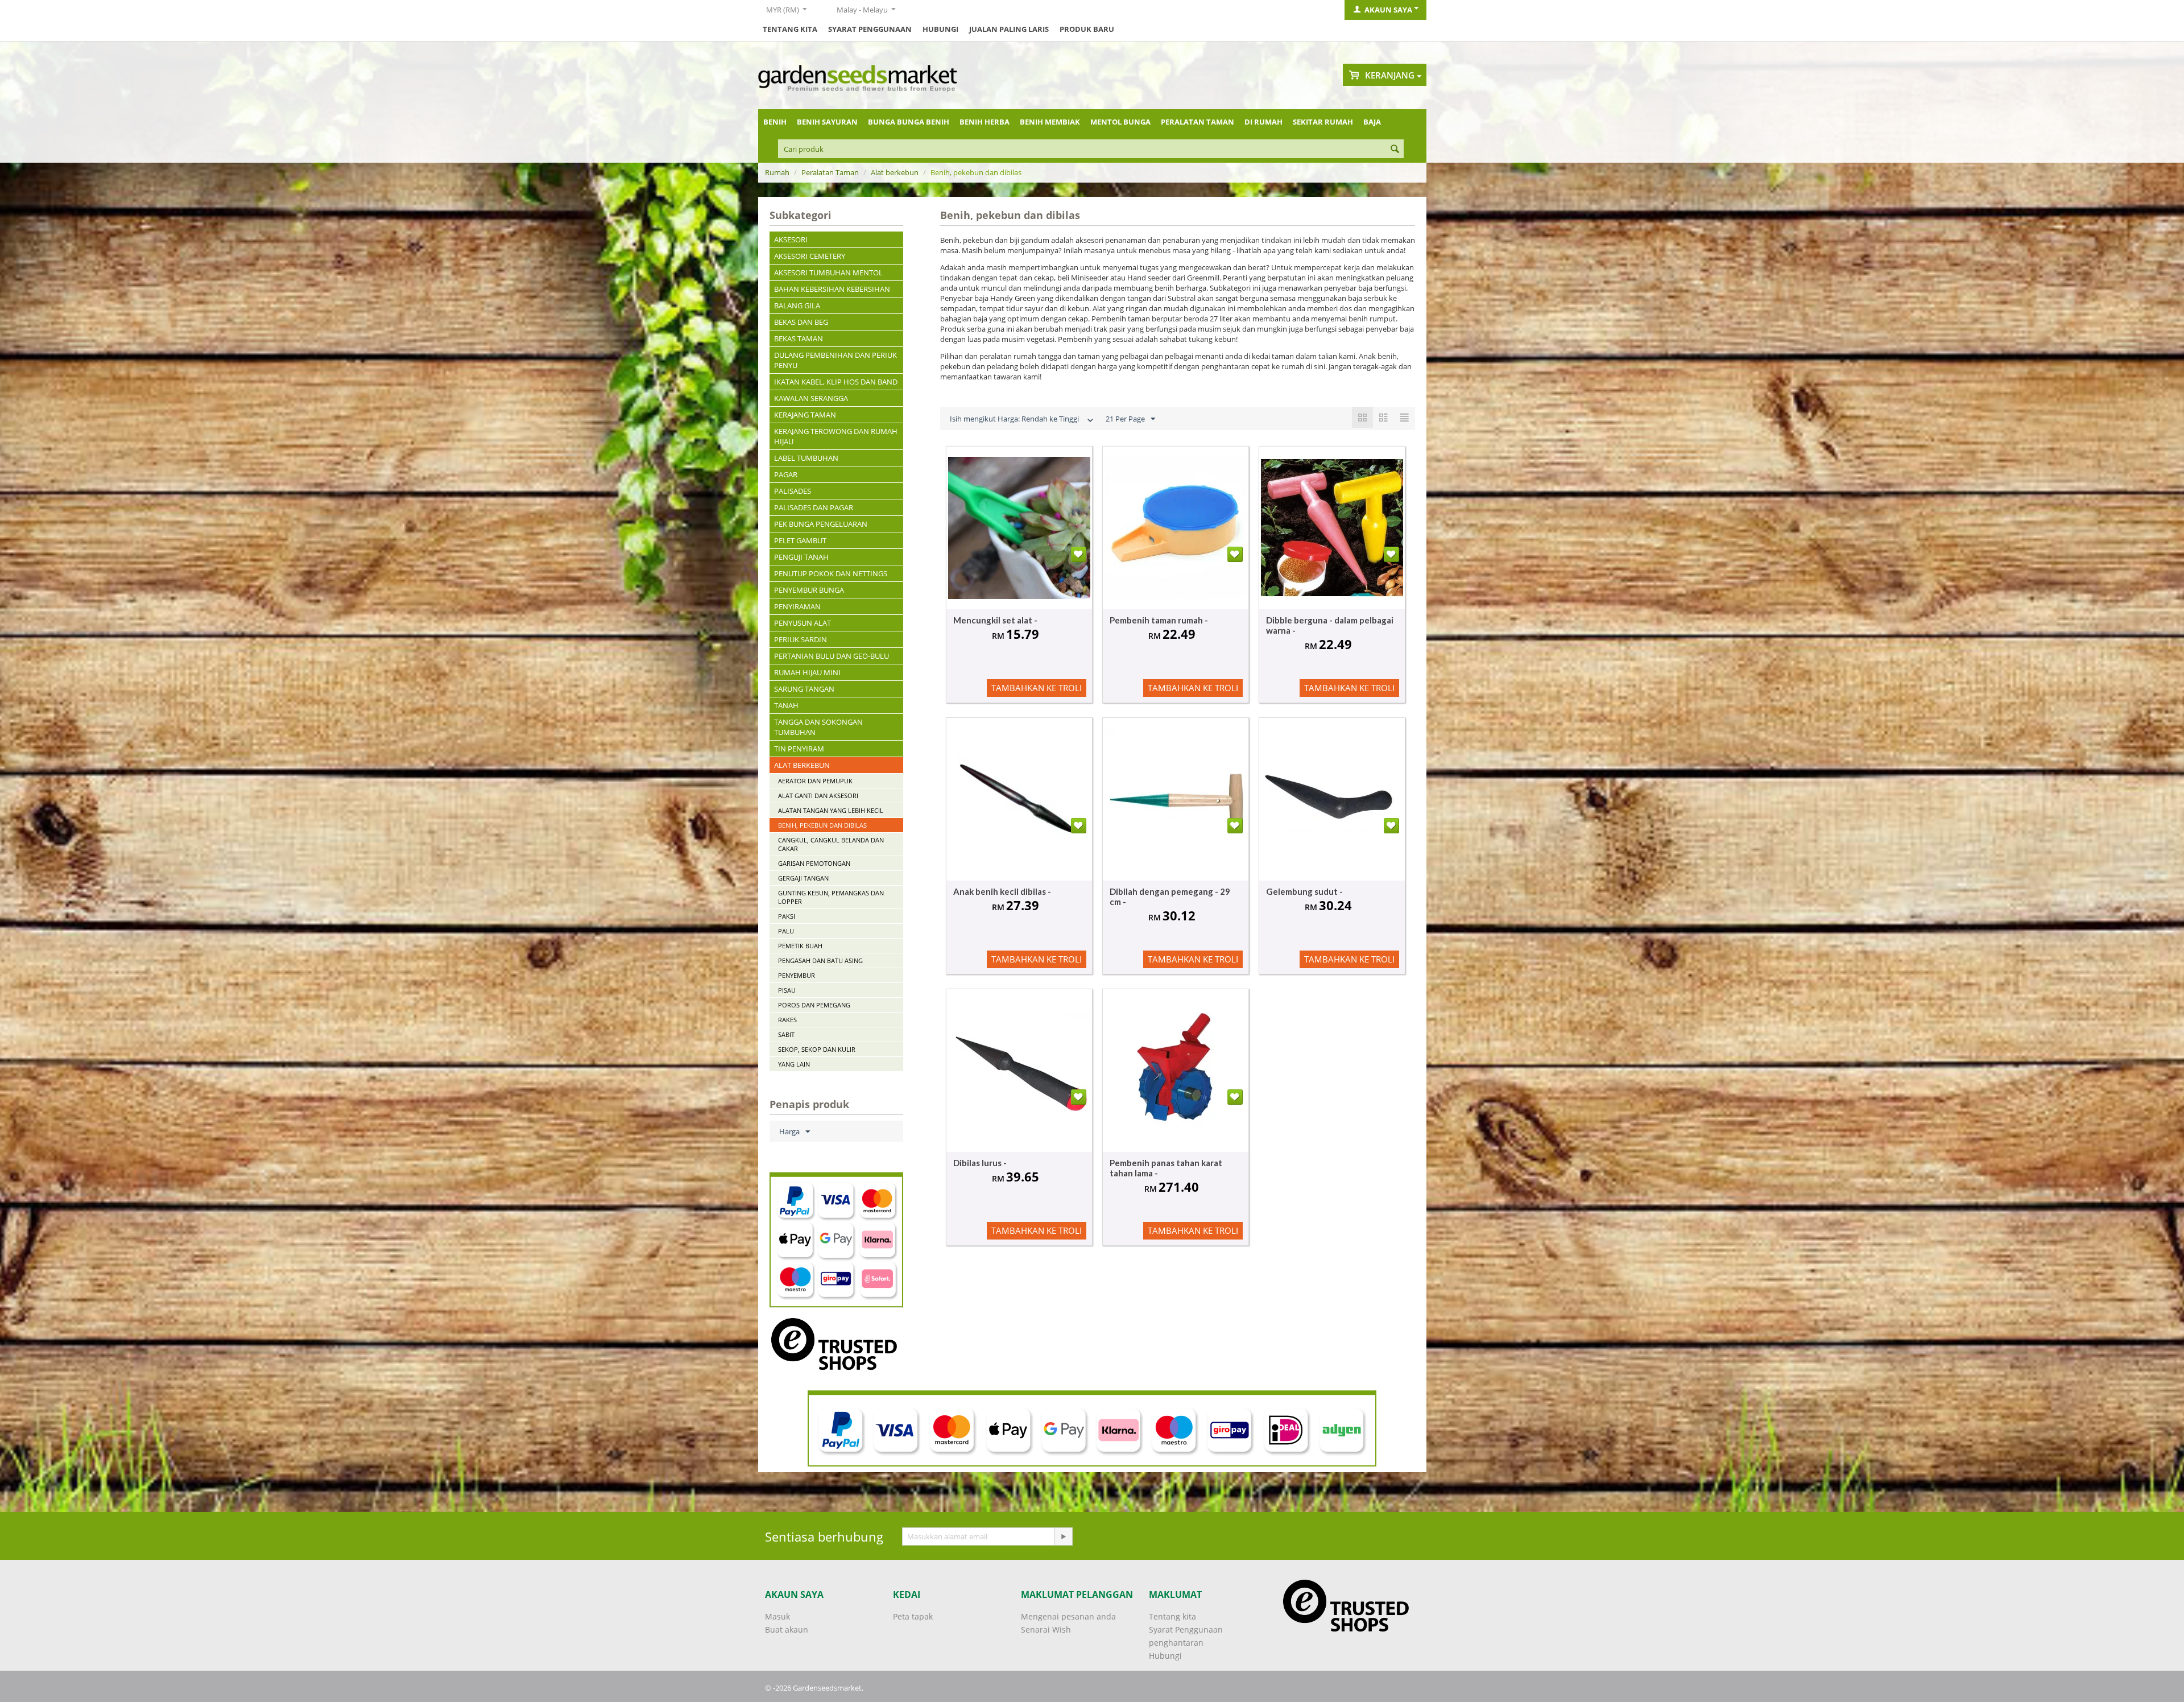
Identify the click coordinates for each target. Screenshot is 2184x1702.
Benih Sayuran (827, 122)
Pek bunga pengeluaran (821, 524)
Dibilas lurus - (980, 1163)
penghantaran (1176, 1643)
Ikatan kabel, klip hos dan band (836, 382)
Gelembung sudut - (1304, 891)
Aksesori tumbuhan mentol (828, 272)
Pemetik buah (800, 946)
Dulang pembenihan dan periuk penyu (835, 360)
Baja (1372, 122)
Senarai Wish (1046, 1629)
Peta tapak (913, 1616)
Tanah (786, 705)
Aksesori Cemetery (810, 256)
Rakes (787, 1020)
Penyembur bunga (809, 590)
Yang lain (794, 1064)
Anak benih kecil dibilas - (1002, 891)
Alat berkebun (895, 172)
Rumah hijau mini (807, 672)
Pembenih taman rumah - (1159, 620)
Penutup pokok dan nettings (831, 573)
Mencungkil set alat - (995, 620)
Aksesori (791, 239)
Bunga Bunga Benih (909, 122)
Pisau (787, 990)
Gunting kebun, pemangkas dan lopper (831, 897)
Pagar (786, 474)
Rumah (777, 172)
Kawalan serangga (811, 398)
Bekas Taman (799, 338)
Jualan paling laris (1009, 29)
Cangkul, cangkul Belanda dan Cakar (831, 844)
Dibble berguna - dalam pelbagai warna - (1330, 625)
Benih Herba (985, 122)
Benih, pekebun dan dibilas (822, 825)
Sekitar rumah (1323, 122)
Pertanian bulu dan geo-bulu (832, 656)
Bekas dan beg (801, 322)
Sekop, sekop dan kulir (817, 1049)
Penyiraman (797, 606)
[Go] (1063, 1536)
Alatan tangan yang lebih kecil (831, 810)
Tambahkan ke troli (1037, 688)
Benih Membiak (1050, 122)
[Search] (1395, 150)
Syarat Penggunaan (870, 29)
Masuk (777, 1616)
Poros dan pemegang (814, 1005)
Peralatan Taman (1198, 122)
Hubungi (940, 29)
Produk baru (1087, 29)
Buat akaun (787, 1629)
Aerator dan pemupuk (815, 781)
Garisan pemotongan (814, 863)
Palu (786, 931)
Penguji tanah (801, 557)
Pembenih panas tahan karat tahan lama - (1166, 1168)
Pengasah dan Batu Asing (820, 961)
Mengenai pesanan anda (1068, 1616)
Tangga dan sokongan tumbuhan (818, 727)
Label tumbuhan (806, 458)
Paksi (787, 916)
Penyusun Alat (803, 623)
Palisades (793, 491)
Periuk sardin (801, 639)
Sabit (786, 1034)
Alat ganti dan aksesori (818, 796)
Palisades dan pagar (814, 507)
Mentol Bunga (1120, 122)
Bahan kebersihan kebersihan (832, 289)
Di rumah (1263, 122)
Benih (775, 122)
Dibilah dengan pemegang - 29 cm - (1170, 897)
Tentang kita (790, 29)
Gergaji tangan (803, 878)
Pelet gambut (800, 540)
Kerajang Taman (805, 415)
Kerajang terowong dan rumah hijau (836, 436)
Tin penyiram (799, 749)
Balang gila (797, 305)
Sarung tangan (804, 689)
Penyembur (797, 975)
